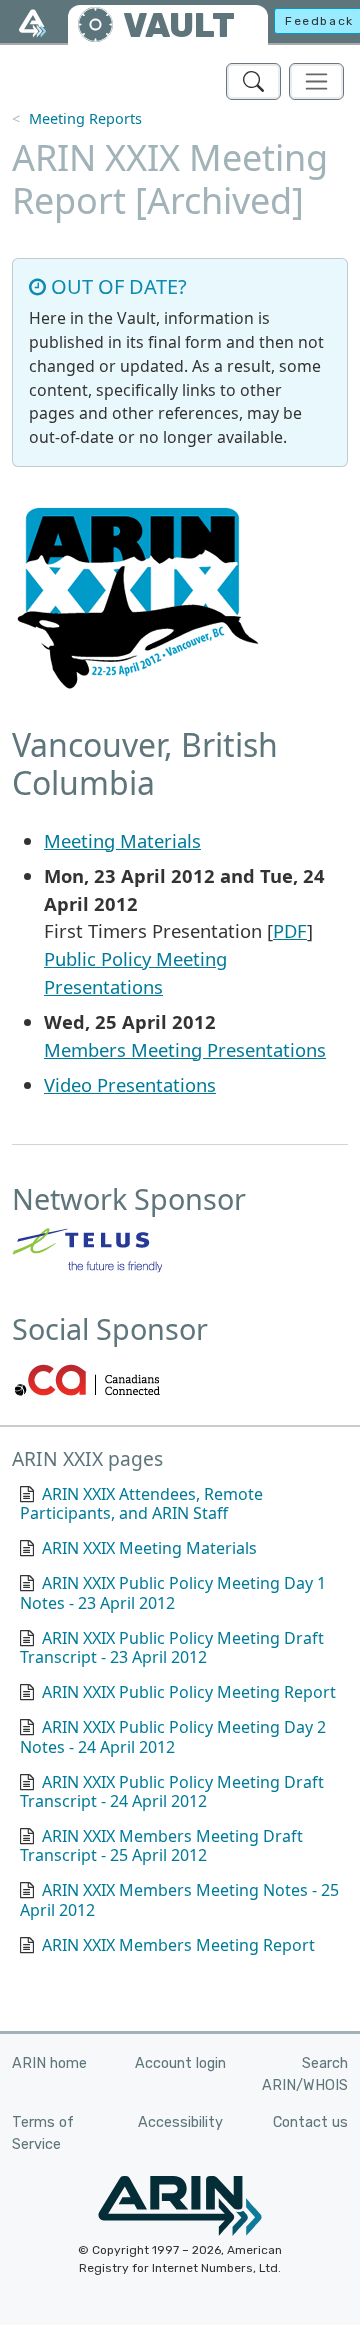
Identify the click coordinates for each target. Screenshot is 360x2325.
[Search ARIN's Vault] (253, 81)
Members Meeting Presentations (185, 1049)
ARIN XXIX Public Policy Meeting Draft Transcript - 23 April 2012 (172, 1647)
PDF (290, 930)
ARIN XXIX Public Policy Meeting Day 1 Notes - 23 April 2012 (173, 1592)
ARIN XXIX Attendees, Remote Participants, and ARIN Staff (141, 1503)
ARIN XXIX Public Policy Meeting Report (189, 1692)
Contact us (310, 2122)
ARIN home (49, 2063)
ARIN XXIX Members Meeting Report (178, 1945)
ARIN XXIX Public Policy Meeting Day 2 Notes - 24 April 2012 (173, 1736)
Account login (180, 2063)
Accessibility (180, 2122)
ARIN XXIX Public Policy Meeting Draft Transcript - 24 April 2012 (172, 1791)
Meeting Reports (85, 118)
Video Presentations (130, 1084)
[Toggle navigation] (316, 81)
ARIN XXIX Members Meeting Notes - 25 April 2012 (179, 1899)
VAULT (179, 25)
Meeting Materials (122, 840)
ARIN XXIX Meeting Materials (149, 1548)
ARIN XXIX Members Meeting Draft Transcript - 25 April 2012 (161, 1845)
